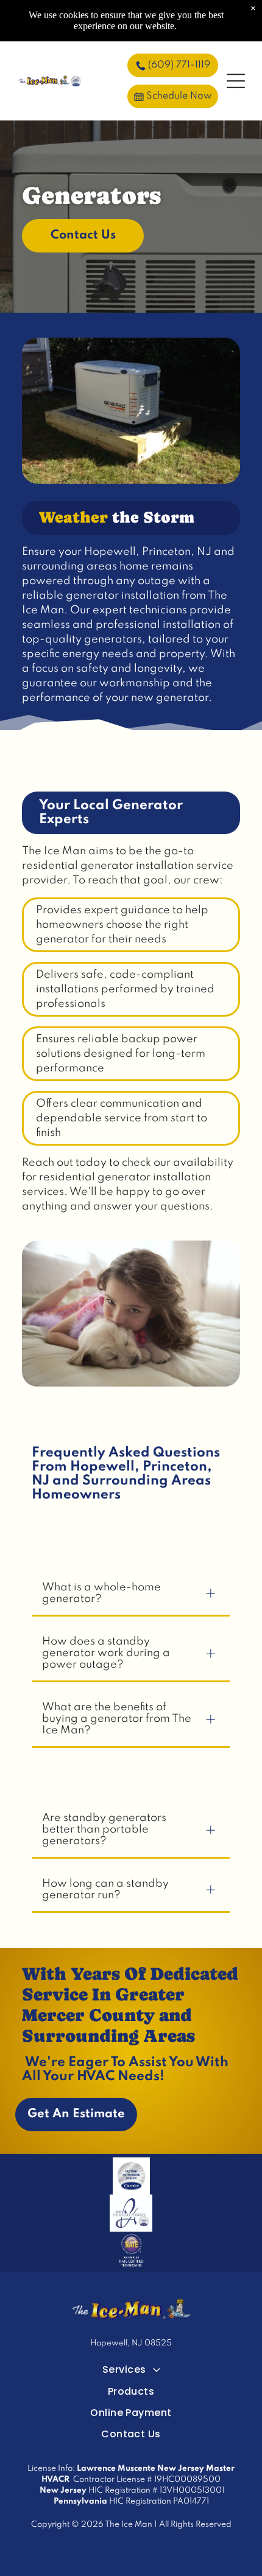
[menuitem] (131, 2369)
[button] (236, 81)
